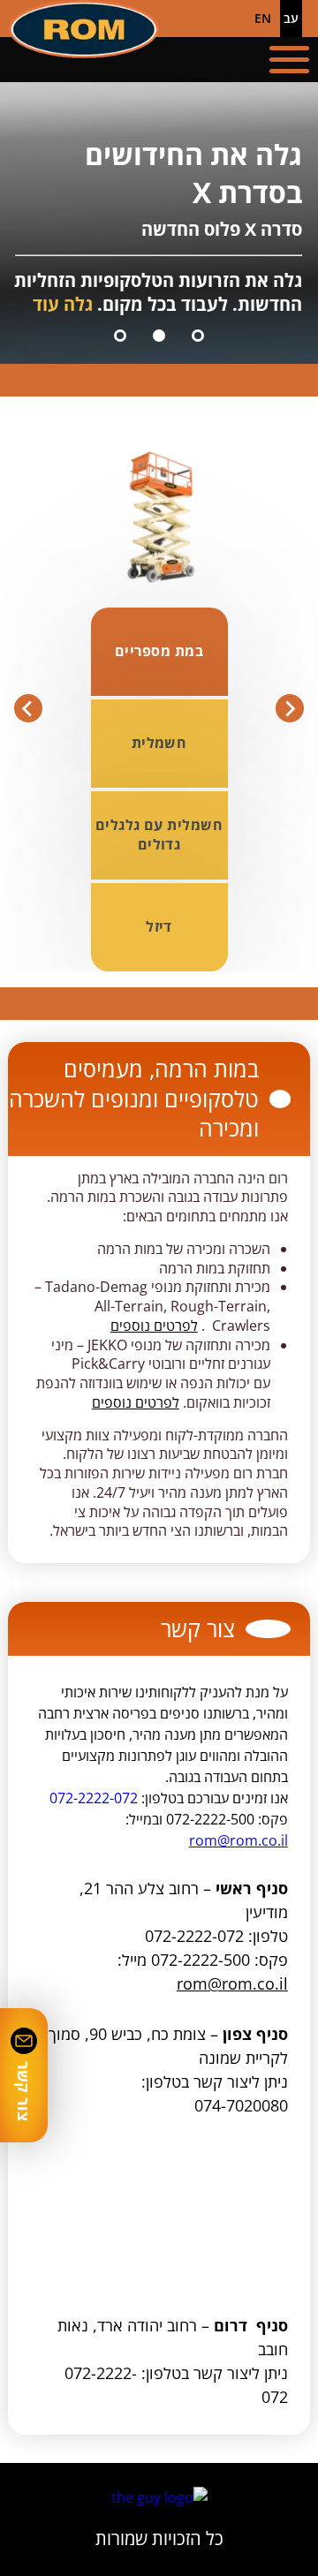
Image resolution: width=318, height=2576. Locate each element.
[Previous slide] (290, 708)
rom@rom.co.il (238, 1840)
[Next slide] (28, 708)
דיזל (159, 926)
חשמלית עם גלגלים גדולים (159, 835)
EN (263, 18)
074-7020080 (241, 2105)
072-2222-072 (94, 1798)
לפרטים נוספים (154, 1326)
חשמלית (159, 743)
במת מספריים (159, 651)
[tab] (198, 336)
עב (291, 18)
